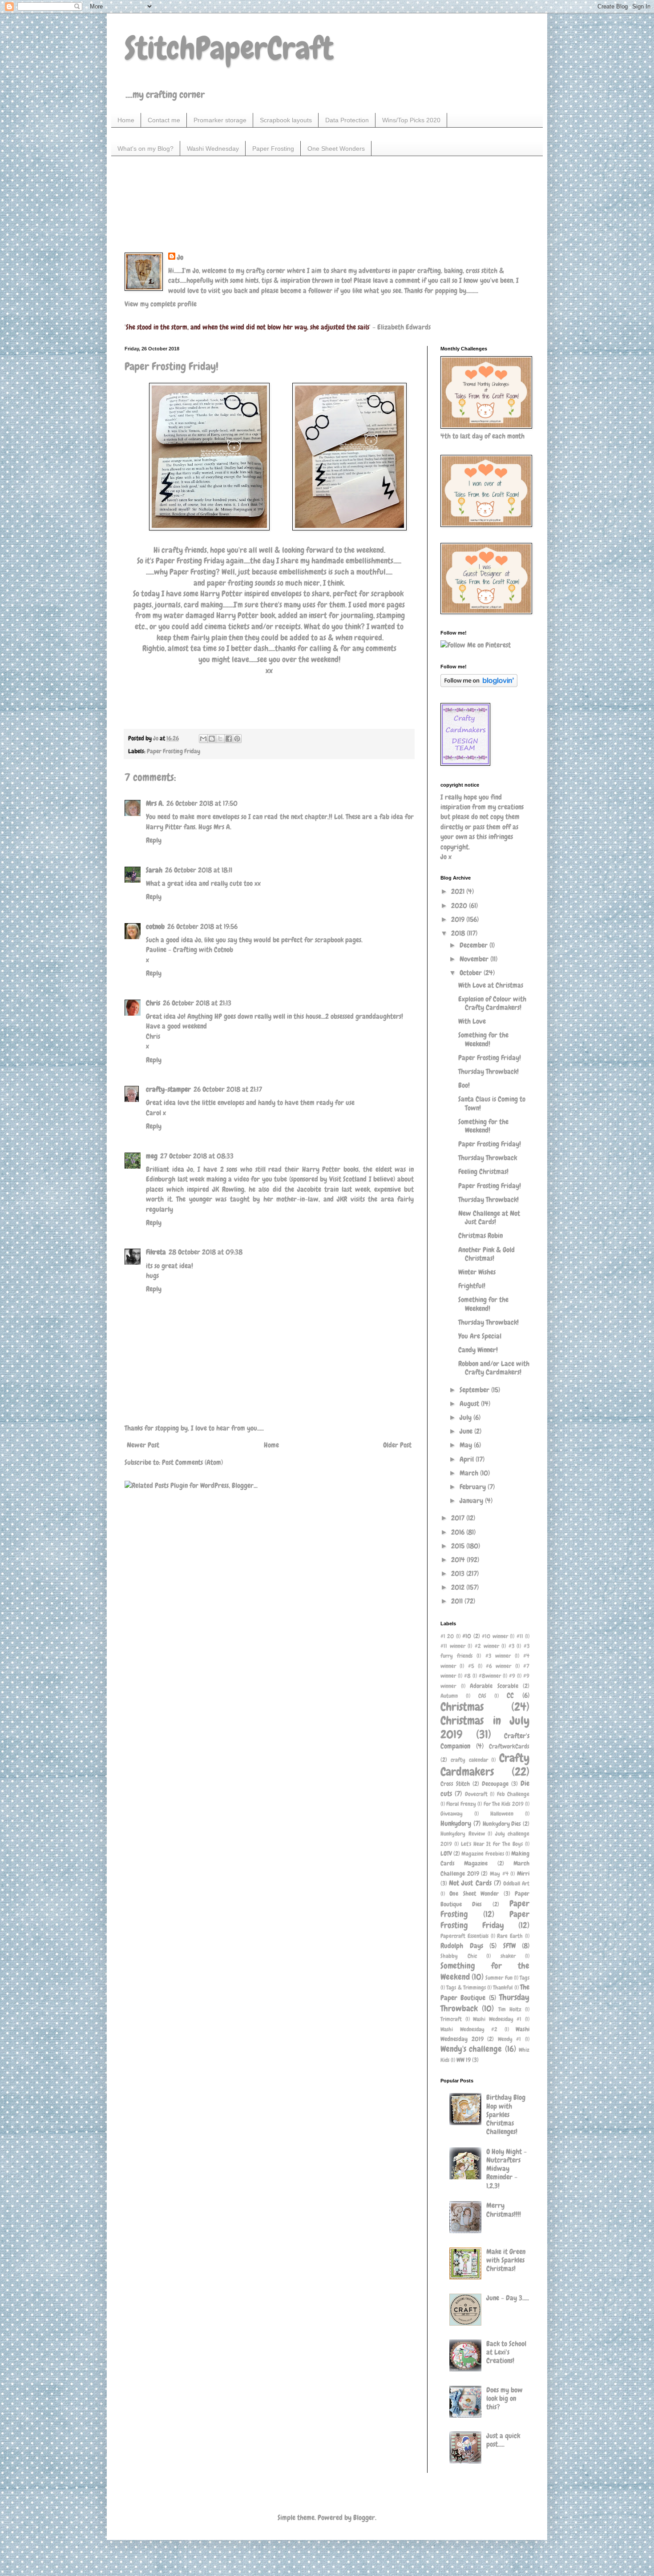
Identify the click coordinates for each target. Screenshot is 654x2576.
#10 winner (495, 1636)
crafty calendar (469, 1760)
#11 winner (453, 1646)
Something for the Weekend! (483, 1039)
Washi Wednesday (213, 149)
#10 (467, 1636)
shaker (508, 1956)
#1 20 (447, 1636)
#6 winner (499, 1666)
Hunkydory (456, 1823)
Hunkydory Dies (502, 1824)
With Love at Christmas (491, 985)
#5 (471, 1666)
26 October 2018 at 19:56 (202, 926)
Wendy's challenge (471, 2049)
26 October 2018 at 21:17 (228, 1089)
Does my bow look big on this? (505, 2398)
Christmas (462, 1707)
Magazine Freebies (482, 1854)
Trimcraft (451, 2019)
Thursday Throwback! (488, 1071)
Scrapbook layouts (286, 120)
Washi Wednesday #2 (469, 2029)
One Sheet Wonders (336, 149)
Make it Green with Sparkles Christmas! (506, 2260)
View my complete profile (161, 304)
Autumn (449, 1696)
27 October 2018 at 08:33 (197, 1156)
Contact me (164, 120)
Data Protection (347, 120)
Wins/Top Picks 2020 (411, 120)
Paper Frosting (273, 149)
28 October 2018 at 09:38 (206, 1252)
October (472, 973)
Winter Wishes (477, 1272)
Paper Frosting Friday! (490, 1058)
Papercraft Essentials (464, 1936)
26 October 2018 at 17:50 (202, 803)
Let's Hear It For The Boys (492, 1844)
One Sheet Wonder (474, 1893)
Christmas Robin (480, 1236)
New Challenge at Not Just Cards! (489, 1218)
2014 (459, 1560)
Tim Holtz (510, 2009)
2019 (459, 919)
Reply (154, 840)
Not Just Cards (470, 1883)
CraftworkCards (509, 1746)
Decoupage (495, 1784)
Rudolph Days (462, 1946)
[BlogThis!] (212, 739)
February (474, 1487)
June (467, 1431)
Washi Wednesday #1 (497, 2019)
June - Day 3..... (508, 2298)
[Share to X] (220, 739)
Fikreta (156, 1252)
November (475, 959)
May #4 (499, 1874)
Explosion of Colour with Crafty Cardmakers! (492, 1003)
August (470, 1404)
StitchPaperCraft (229, 48)
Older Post (397, 1445)
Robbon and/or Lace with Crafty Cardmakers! (494, 1368)
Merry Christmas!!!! (504, 2210)
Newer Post (143, 1445)
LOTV (446, 1853)
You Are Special (480, 1336)
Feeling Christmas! (483, 1171)
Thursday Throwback (488, 1158)
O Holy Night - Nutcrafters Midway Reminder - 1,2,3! (507, 2169)
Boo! (464, 1085)
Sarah (154, 870)
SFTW (509, 1946)
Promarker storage (220, 120)
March (470, 1473)
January (472, 1501)
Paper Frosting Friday (174, 751)
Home (126, 120)
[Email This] (203, 739)
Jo (180, 257)
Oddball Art (516, 1883)
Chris (153, 1003)
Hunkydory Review (463, 1834)
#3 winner (498, 1656)
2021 (459, 891)
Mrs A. (155, 803)
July (466, 1417)
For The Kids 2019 (504, 1804)
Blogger (364, 2518)
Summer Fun (499, 1978)
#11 (520, 1636)
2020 (460, 906)
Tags (525, 1978)
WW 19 (464, 2060)
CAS (482, 1696)
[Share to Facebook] (229, 739)
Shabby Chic (459, 1956)
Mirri (523, 1873)
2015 (459, 1546)
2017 (459, 1518)
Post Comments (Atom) (192, 1462)
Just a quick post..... (503, 2440)
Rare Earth (510, 1936)
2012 (459, 1587)
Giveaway (452, 1814)
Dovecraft (476, 1794)
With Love (472, 1021)
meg (152, 1156)
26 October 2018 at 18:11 (199, 870)
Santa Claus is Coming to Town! (492, 1103)
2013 (459, 1573)
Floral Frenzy (461, 1804)
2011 (458, 1601)
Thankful (503, 1987)
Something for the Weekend (485, 1971)
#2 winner (487, 1646)
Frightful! (472, 1286)
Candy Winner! (478, 1350)
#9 (512, 1676)
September (475, 1390)
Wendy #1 (510, 2039)
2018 (459, 933)
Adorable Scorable (494, 1686)
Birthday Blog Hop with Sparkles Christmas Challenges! (506, 2114)
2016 (459, 1532)
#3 (511, 1646)
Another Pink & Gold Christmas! (486, 1254)
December (474, 945)
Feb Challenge (513, 1794)
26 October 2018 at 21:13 (197, 1003)
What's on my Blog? (145, 149)
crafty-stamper (168, 1089)
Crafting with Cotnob (203, 950)
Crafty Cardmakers (485, 1765)
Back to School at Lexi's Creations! (506, 2352)
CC (510, 1695)
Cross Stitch (455, 1784)
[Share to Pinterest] (237, 739)
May (467, 1445)
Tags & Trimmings (466, 1987)
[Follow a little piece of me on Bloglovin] (479, 685)
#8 (467, 1676)
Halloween (502, 1814)
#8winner (490, 1676)
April (468, 1459)
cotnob (155, 926)
